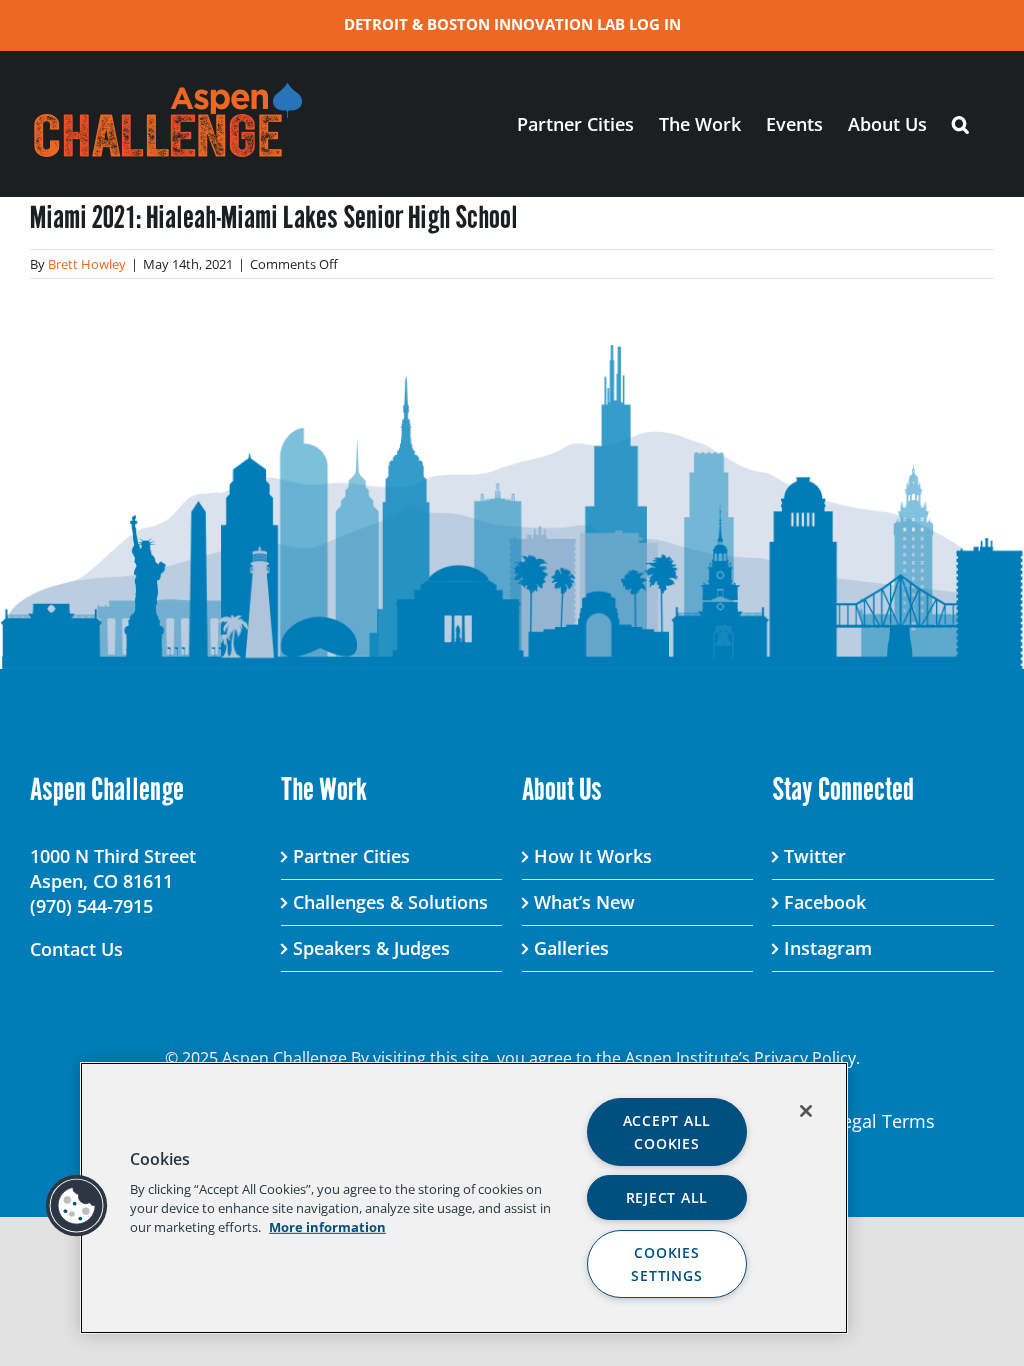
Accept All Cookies (667, 1132)
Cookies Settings (666, 1264)
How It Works (593, 856)
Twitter (815, 856)
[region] (464, 1198)
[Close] (806, 1111)
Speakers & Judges (371, 948)
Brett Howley (87, 264)
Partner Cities (351, 856)
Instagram (828, 948)
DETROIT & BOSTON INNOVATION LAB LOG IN (512, 24)
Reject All (667, 1197)
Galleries (571, 948)
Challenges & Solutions (390, 902)
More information (327, 1227)
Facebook (825, 902)
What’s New (584, 902)
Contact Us (76, 949)
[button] (960, 123)
